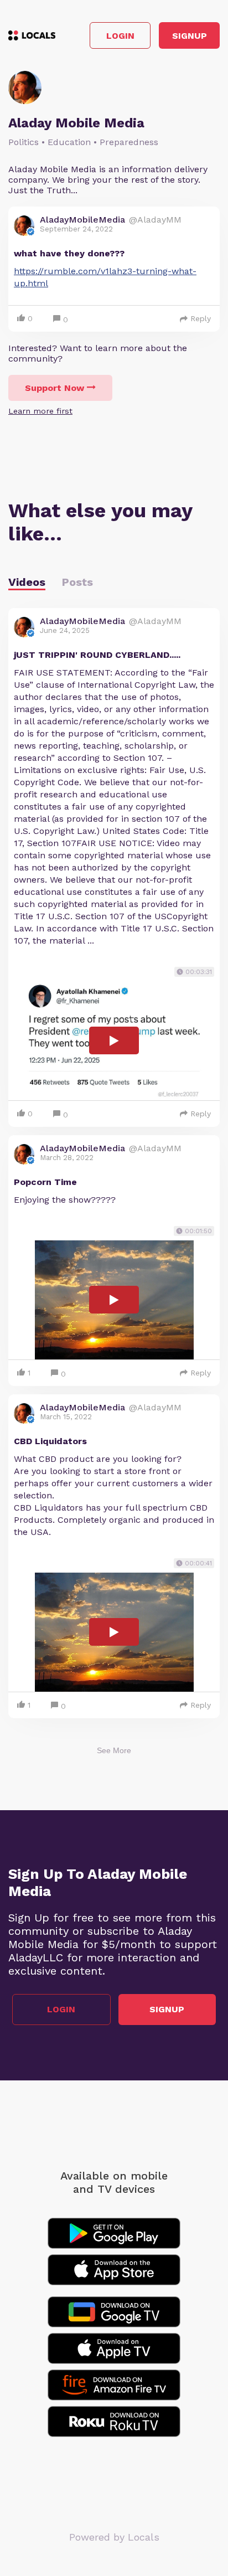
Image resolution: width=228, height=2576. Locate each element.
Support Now (55, 388)
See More (114, 1750)
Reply (201, 318)
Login (120, 36)
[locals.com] (32, 35)
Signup (190, 36)
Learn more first (40, 411)
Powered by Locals (114, 2537)
